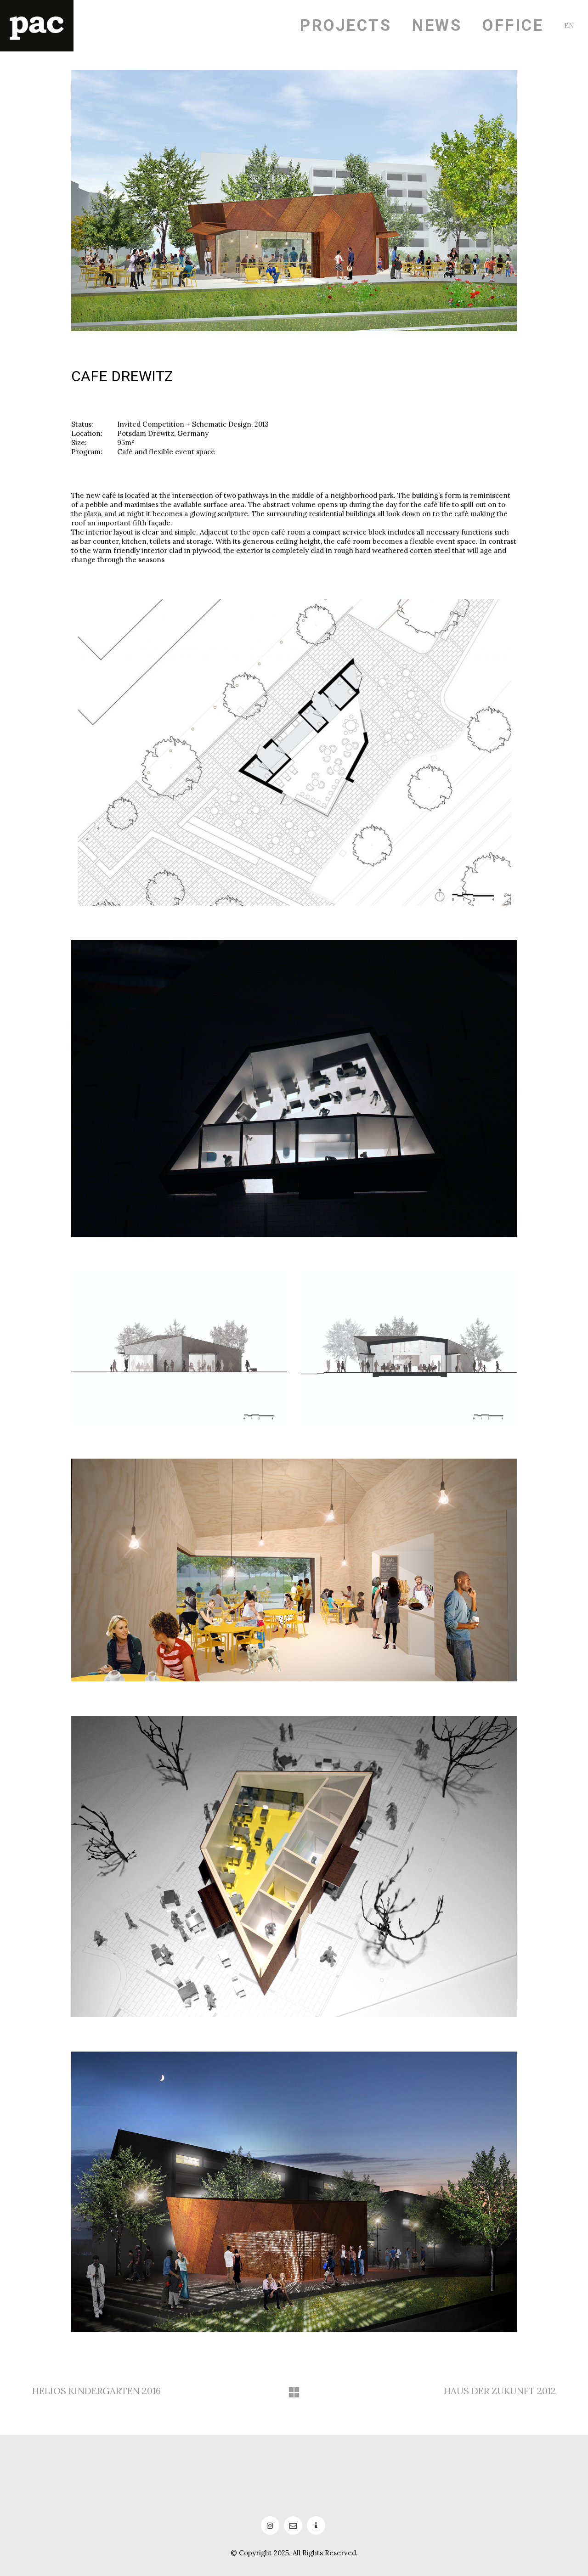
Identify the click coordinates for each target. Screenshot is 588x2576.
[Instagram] (270, 2525)
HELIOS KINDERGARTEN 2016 (96, 2391)
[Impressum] (316, 2525)
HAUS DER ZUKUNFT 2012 (500, 2391)
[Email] (293, 2525)
